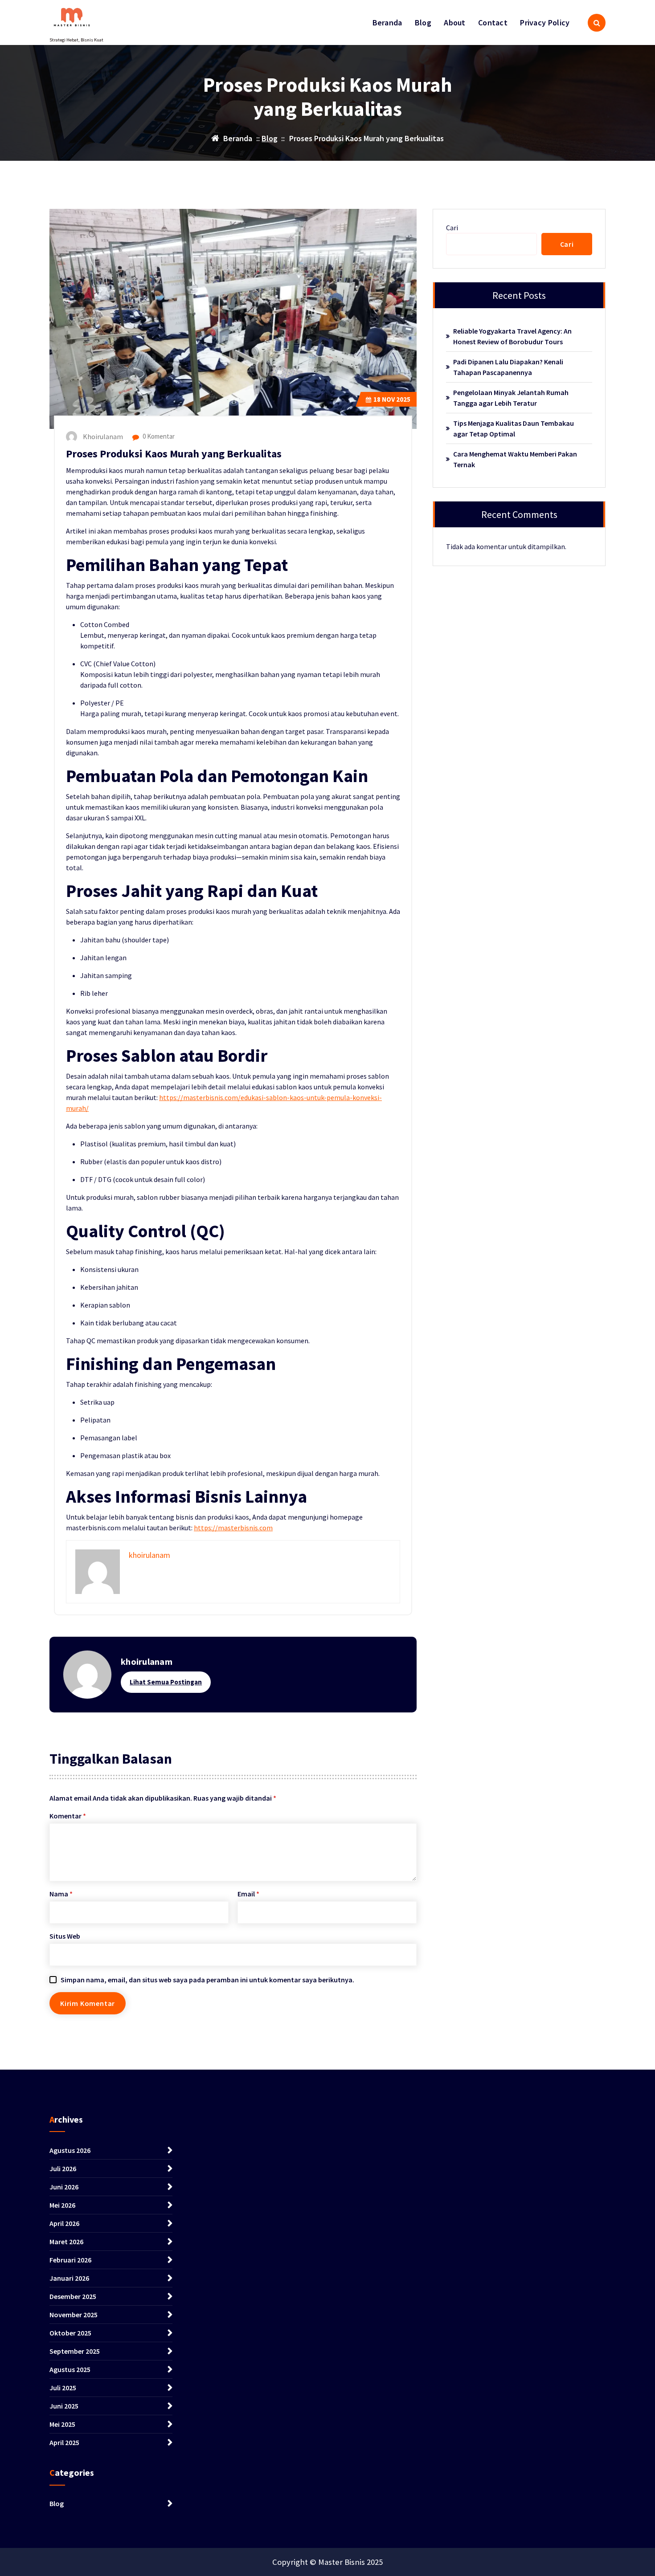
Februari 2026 (70, 2260)
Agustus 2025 (70, 2369)
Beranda (387, 22)
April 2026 (64, 2223)
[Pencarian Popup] (597, 23)
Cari (452, 228)
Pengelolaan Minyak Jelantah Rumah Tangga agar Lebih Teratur (511, 398)
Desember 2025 (73, 2296)
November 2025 (74, 2315)
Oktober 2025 (70, 2333)
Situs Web (65, 1936)
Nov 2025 (392, 399)
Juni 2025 (64, 2406)
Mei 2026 (62, 2205)
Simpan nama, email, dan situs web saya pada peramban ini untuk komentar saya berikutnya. (207, 1980)
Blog (423, 22)
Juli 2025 (63, 2388)
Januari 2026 (69, 2278)
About (455, 22)
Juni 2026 (64, 2187)
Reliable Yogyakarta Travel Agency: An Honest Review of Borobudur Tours (512, 336)
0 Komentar (158, 436)
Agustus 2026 (70, 2150)
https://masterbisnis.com (233, 1528)
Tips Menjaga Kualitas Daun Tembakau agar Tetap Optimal (514, 428)
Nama (61, 1894)
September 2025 (75, 2351)
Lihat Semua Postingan (166, 1682)
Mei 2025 (62, 2424)
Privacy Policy (545, 22)
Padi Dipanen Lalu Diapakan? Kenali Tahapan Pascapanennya (508, 367)
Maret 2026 (66, 2242)
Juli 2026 (63, 2168)
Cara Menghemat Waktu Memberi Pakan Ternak (515, 459)
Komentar (68, 1816)
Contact (493, 22)
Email (248, 1894)
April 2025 (64, 2442)
